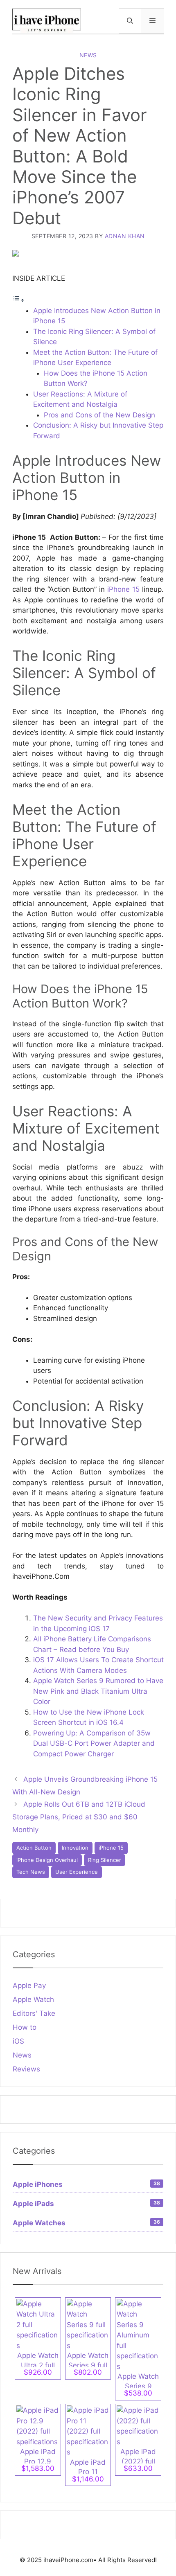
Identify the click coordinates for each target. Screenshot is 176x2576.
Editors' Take (34, 2013)
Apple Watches (86, 2223)
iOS (18, 2041)
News (88, 55)
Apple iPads (86, 2204)
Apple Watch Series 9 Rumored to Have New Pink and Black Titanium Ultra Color (98, 1691)
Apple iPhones (86, 2184)
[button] (130, 21)
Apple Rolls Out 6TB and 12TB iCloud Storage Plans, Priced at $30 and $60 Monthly (79, 1817)
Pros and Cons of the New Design (99, 415)
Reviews (26, 2069)
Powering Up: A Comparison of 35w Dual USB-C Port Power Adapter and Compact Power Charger (94, 1743)
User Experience (77, 1872)
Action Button (34, 1848)
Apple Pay (29, 1986)
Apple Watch (33, 1999)
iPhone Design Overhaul (47, 1860)
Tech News (31, 1872)
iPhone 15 (123, 589)
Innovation (75, 1848)
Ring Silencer (105, 1860)
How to (25, 2027)
